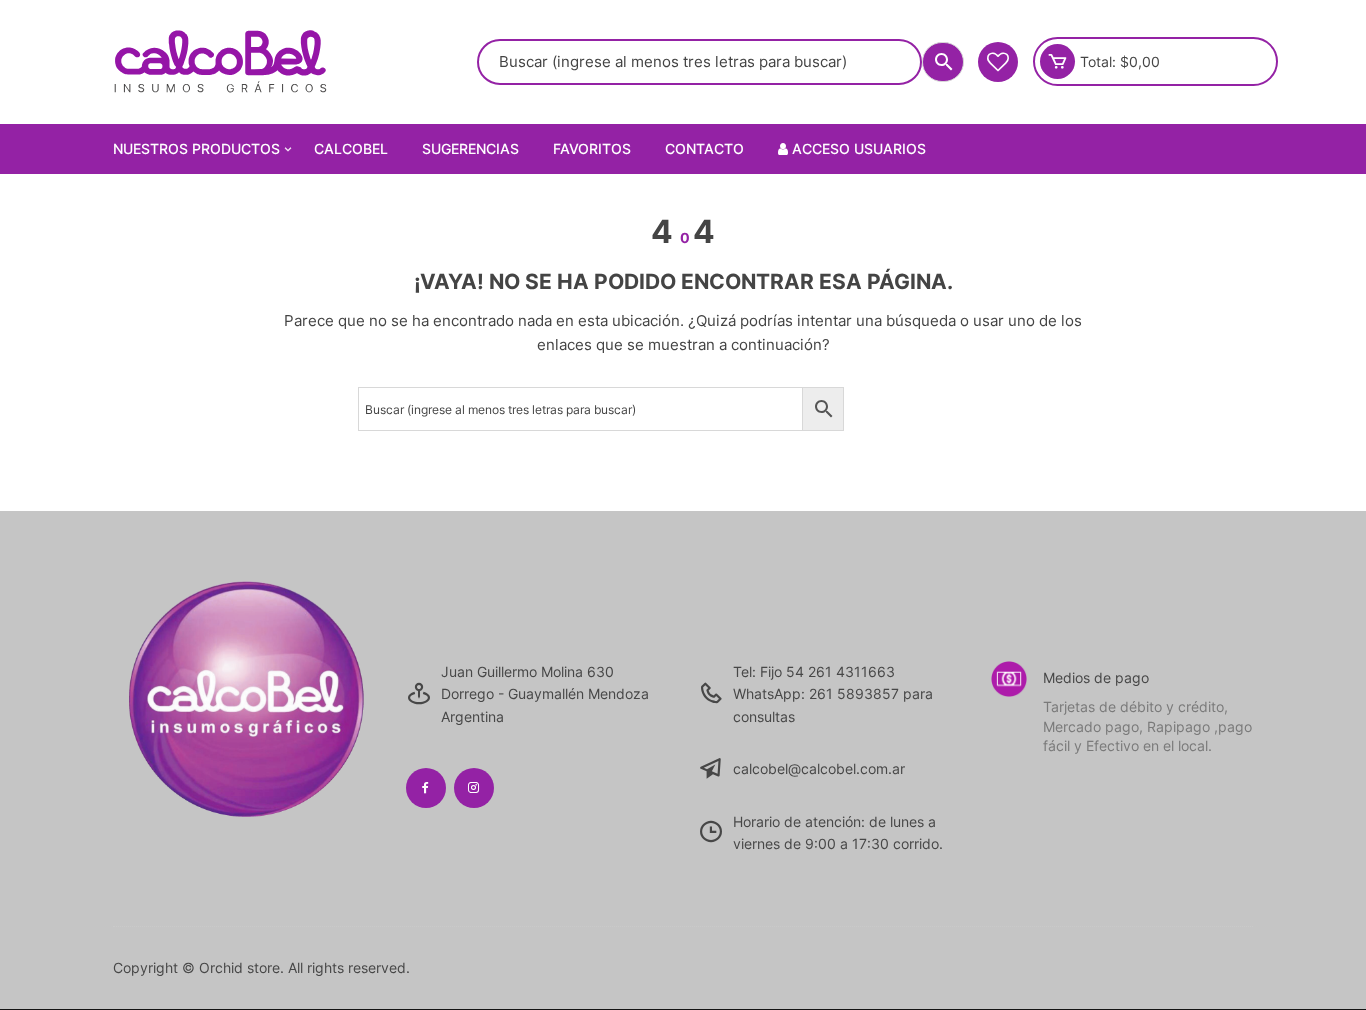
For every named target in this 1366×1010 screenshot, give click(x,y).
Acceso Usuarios (857, 148)
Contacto (704, 148)
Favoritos (592, 148)
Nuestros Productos (196, 148)
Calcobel (351, 148)
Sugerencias (470, 148)
